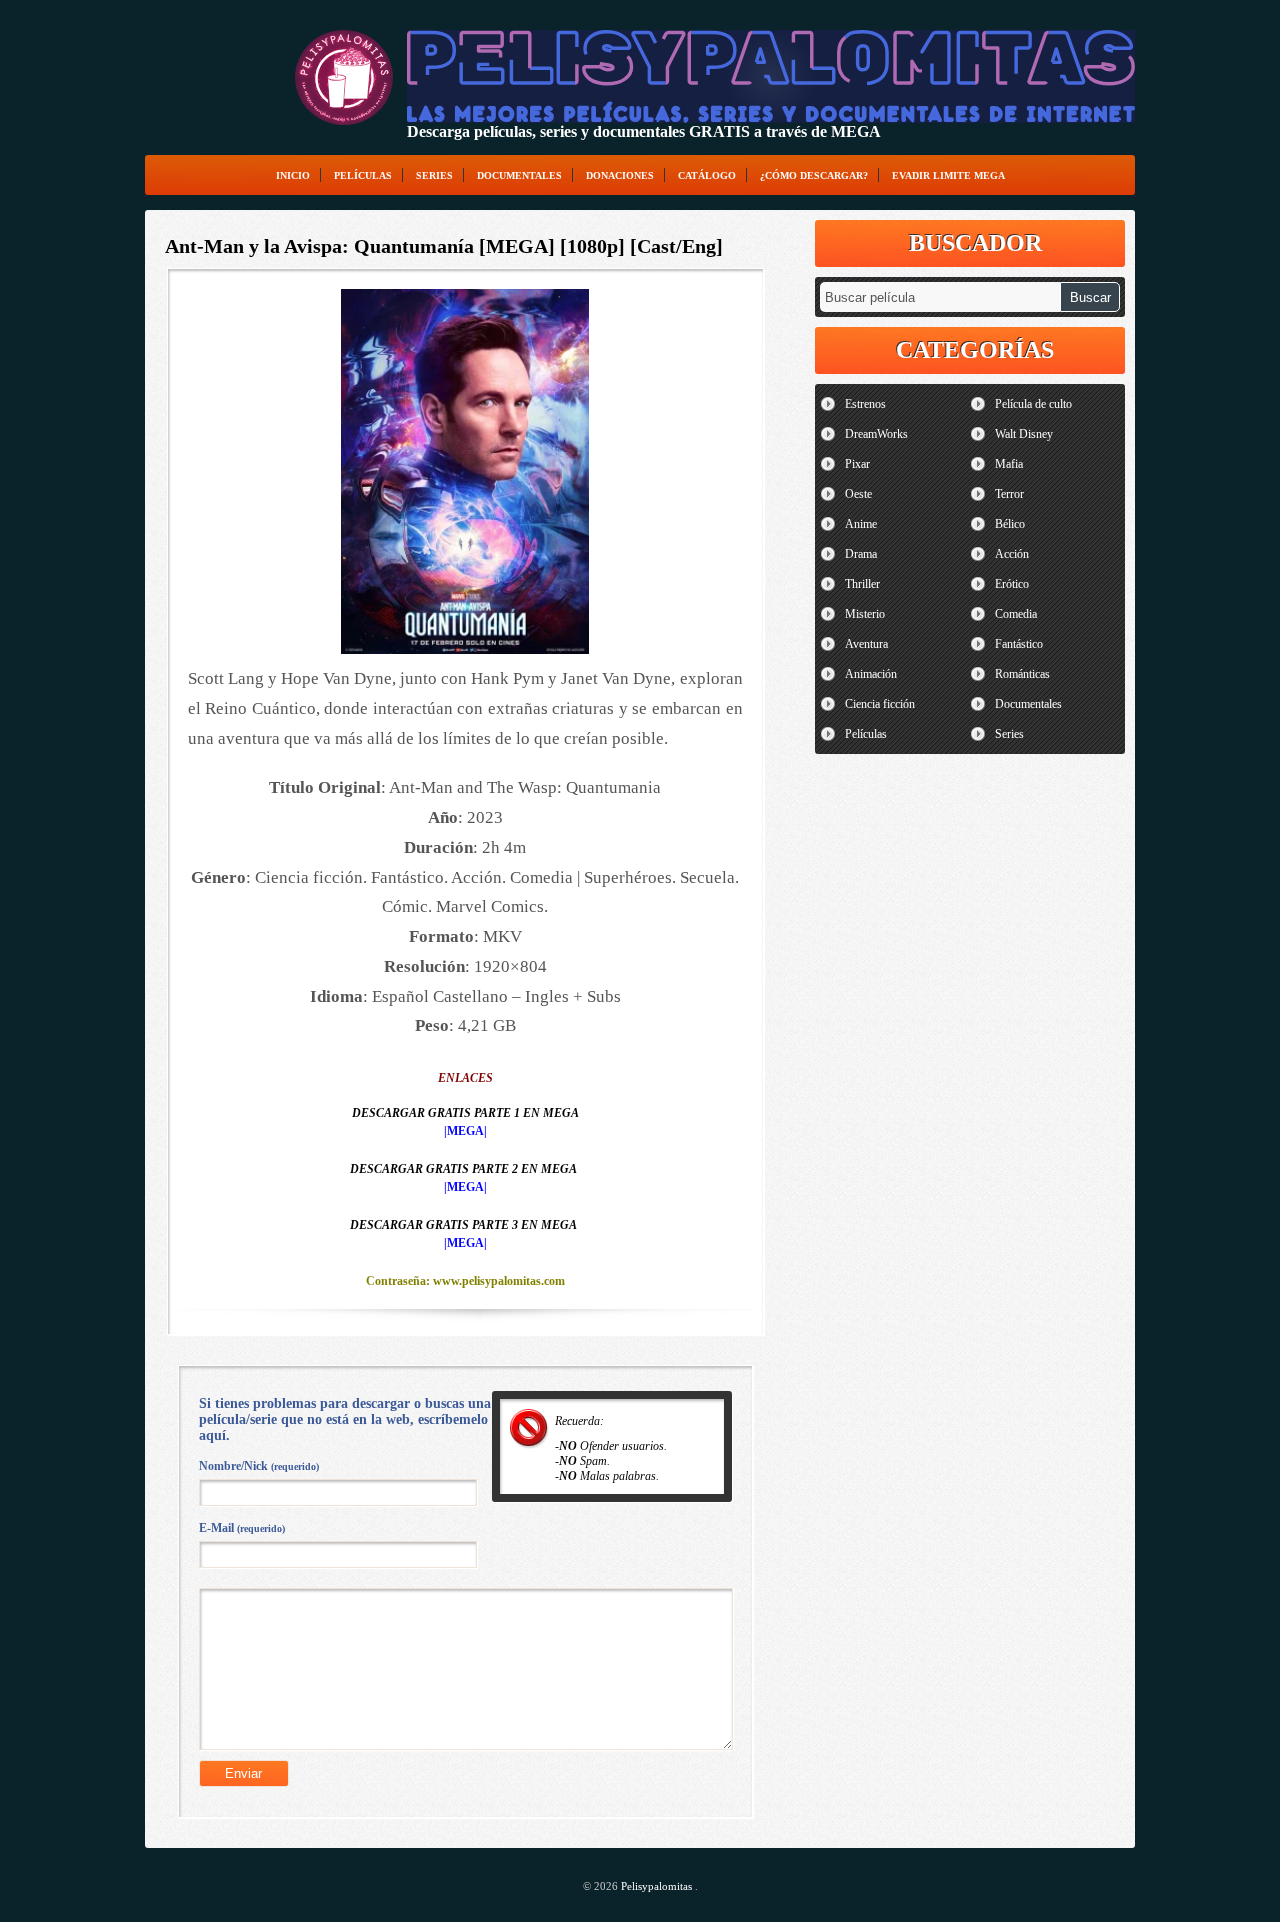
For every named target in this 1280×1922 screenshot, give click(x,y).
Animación (871, 674)
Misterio (865, 614)
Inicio (293, 175)
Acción (1012, 554)
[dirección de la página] (344, 77)
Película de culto (1033, 404)
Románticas (1022, 674)
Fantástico (1019, 644)
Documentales (519, 175)
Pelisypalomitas (658, 1886)
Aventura (866, 644)
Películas (363, 175)
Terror (1009, 494)
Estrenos (865, 404)
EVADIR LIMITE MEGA (948, 175)
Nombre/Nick (259, 1466)
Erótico (1012, 584)
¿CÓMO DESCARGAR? (814, 175)
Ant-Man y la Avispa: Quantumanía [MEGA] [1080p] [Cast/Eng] (444, 246)
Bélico (1010, 524)
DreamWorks (876, 434)
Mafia (1009, 464)
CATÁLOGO (707, 175)
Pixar (857, 464)
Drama (861, 554)
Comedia (1016, 614)
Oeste (858, 494)
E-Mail (242, 1528)
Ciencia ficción (880, 704)
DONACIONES (620, 175)
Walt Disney (1024, 434)
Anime (861, 524)
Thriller (862, 584)
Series (434, 175)
